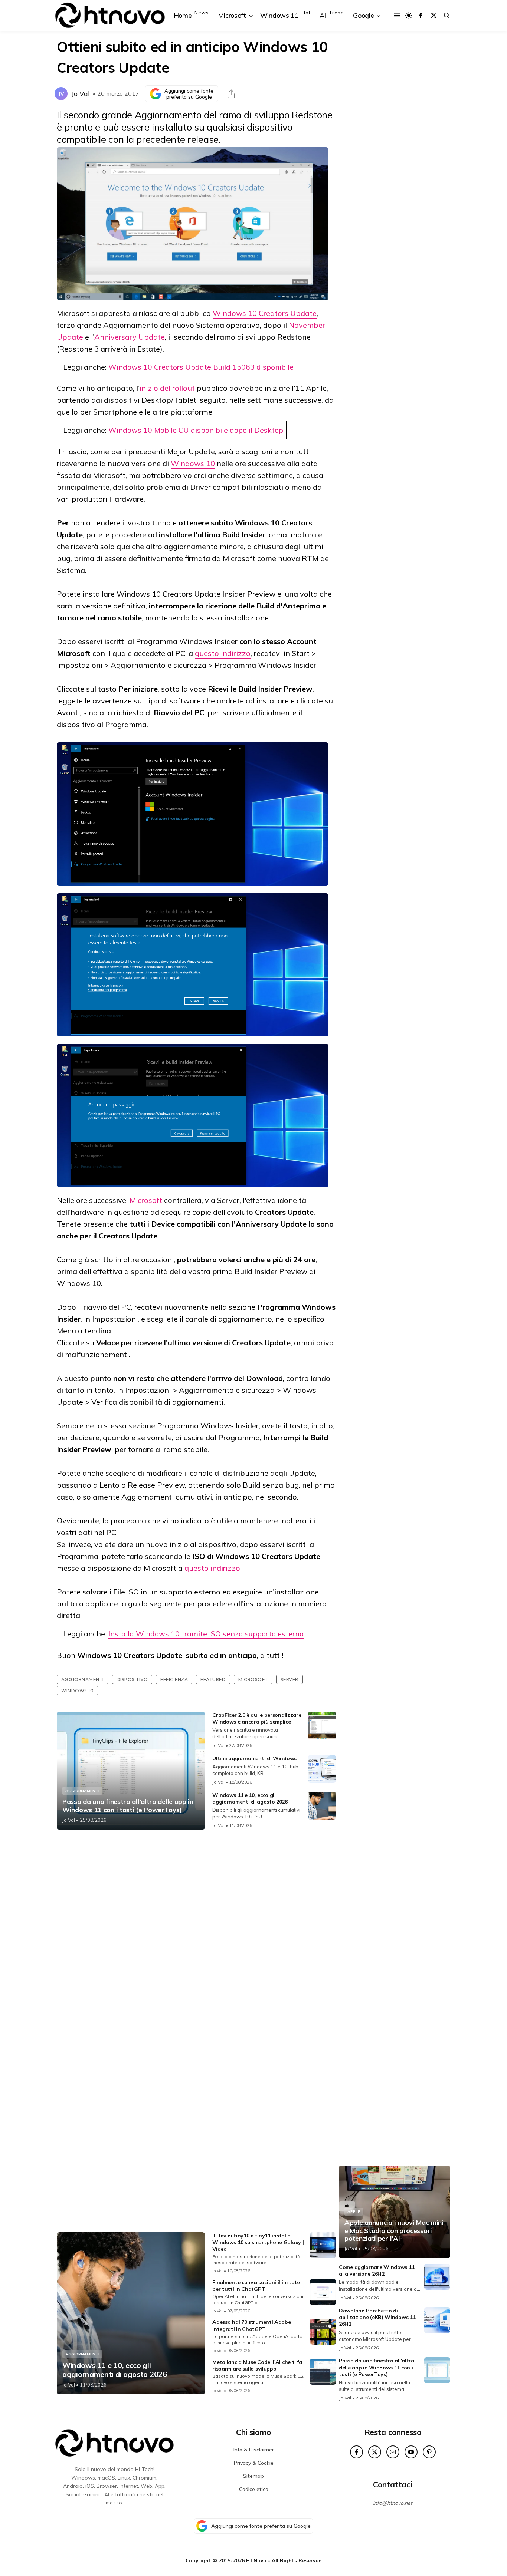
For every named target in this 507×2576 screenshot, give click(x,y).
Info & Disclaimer (254, 2450)
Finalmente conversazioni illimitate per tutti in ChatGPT (256, 2286)
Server (290, 1679)
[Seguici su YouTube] (411, 2452)
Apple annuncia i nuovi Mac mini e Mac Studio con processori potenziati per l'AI (394, 2231)
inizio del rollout (167, 388)
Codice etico (254, 2489)
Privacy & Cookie (254, 2463)
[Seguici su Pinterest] (429, 2452)
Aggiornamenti (83, 1679)
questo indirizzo (223, 653)
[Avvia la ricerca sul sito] (447, 15)
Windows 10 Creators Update (265, 313)
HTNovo (256, 2560)
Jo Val (81, 94)
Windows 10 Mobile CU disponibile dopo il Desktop (196, 430)
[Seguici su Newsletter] (393, 2452)
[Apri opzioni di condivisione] (231, 94)
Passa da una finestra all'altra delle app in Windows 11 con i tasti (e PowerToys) (128, 1806)
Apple (354, 2212)
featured (213, 1679)
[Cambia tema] (409, 15)
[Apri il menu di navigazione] (397, 15)
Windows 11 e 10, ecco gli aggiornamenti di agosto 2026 (250, 1798)
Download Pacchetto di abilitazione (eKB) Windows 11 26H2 (377, 2317)
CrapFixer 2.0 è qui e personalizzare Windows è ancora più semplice (257, 1718)
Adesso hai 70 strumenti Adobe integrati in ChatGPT (251, 2325)
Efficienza (174, 1679)
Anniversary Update (130, 337)
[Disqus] (196, 1933)
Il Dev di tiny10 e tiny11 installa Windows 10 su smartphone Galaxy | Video (258, 2242)
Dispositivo (132, 1679)
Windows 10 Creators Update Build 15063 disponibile (201, 367)
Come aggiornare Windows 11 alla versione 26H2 (377, 2270)
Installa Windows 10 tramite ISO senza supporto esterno (206, 1634)
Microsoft (146, 1200)
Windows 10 (193, 463)
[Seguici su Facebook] (421, 15)
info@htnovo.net (393, 2503)
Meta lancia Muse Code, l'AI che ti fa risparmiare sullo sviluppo (257, 2365)
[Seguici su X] (434, 15)
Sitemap (253, 2476)
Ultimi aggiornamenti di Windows (254, 1758)
